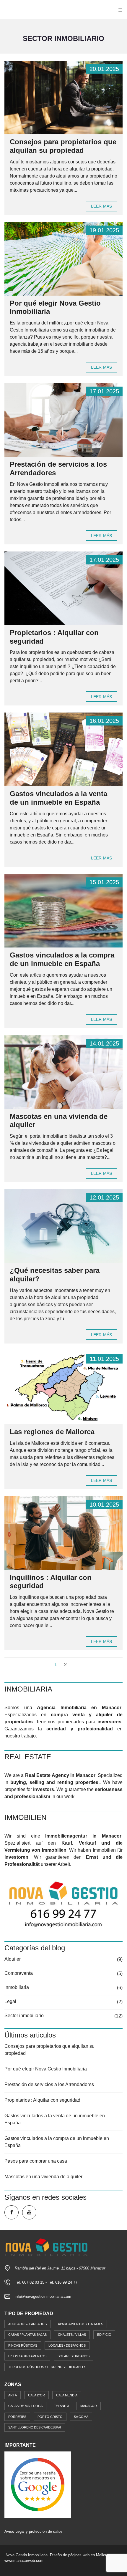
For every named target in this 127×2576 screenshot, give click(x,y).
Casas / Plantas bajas (27, 2335)
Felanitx (61, 2406)
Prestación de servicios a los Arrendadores (49, 2084)
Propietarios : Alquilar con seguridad (42, 2100)
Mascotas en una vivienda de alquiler (43, 2177)
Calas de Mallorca (25, 2406)
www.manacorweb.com (24, 2561)
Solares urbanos (74, 2356)
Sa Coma (81, 2417)
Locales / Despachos (67, 2345)
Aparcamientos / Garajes (80, 2324)
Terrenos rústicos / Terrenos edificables (47, 2367)
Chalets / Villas (72, 2335)
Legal (10, 2001)
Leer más (101, 206)
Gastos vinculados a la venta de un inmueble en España (58, 798)
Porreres (17, 2417)
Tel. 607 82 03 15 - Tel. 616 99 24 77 (46, 2282)
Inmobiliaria (17, 1987)
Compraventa (19, 1973)
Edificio (104, 2335)
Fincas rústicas (23, 2345)
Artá (13, 2395)
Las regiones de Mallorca (52, 1432)
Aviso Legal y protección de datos (34, 2531)
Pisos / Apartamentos (27, 2356)
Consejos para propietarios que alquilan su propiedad (63, 146)
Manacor (89, 2406)
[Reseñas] (38, 2484)
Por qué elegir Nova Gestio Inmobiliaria (46, 2069)
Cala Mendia (67, 2395)
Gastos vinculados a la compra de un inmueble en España (62, 959)
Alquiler (13, 1959)
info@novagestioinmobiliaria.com (43, 2296)
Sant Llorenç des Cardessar (35, 2427)
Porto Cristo (50, 2417)
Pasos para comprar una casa (36, 2161)
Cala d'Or (36, 2395)
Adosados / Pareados (27, 2324)
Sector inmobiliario (24, 2016)
